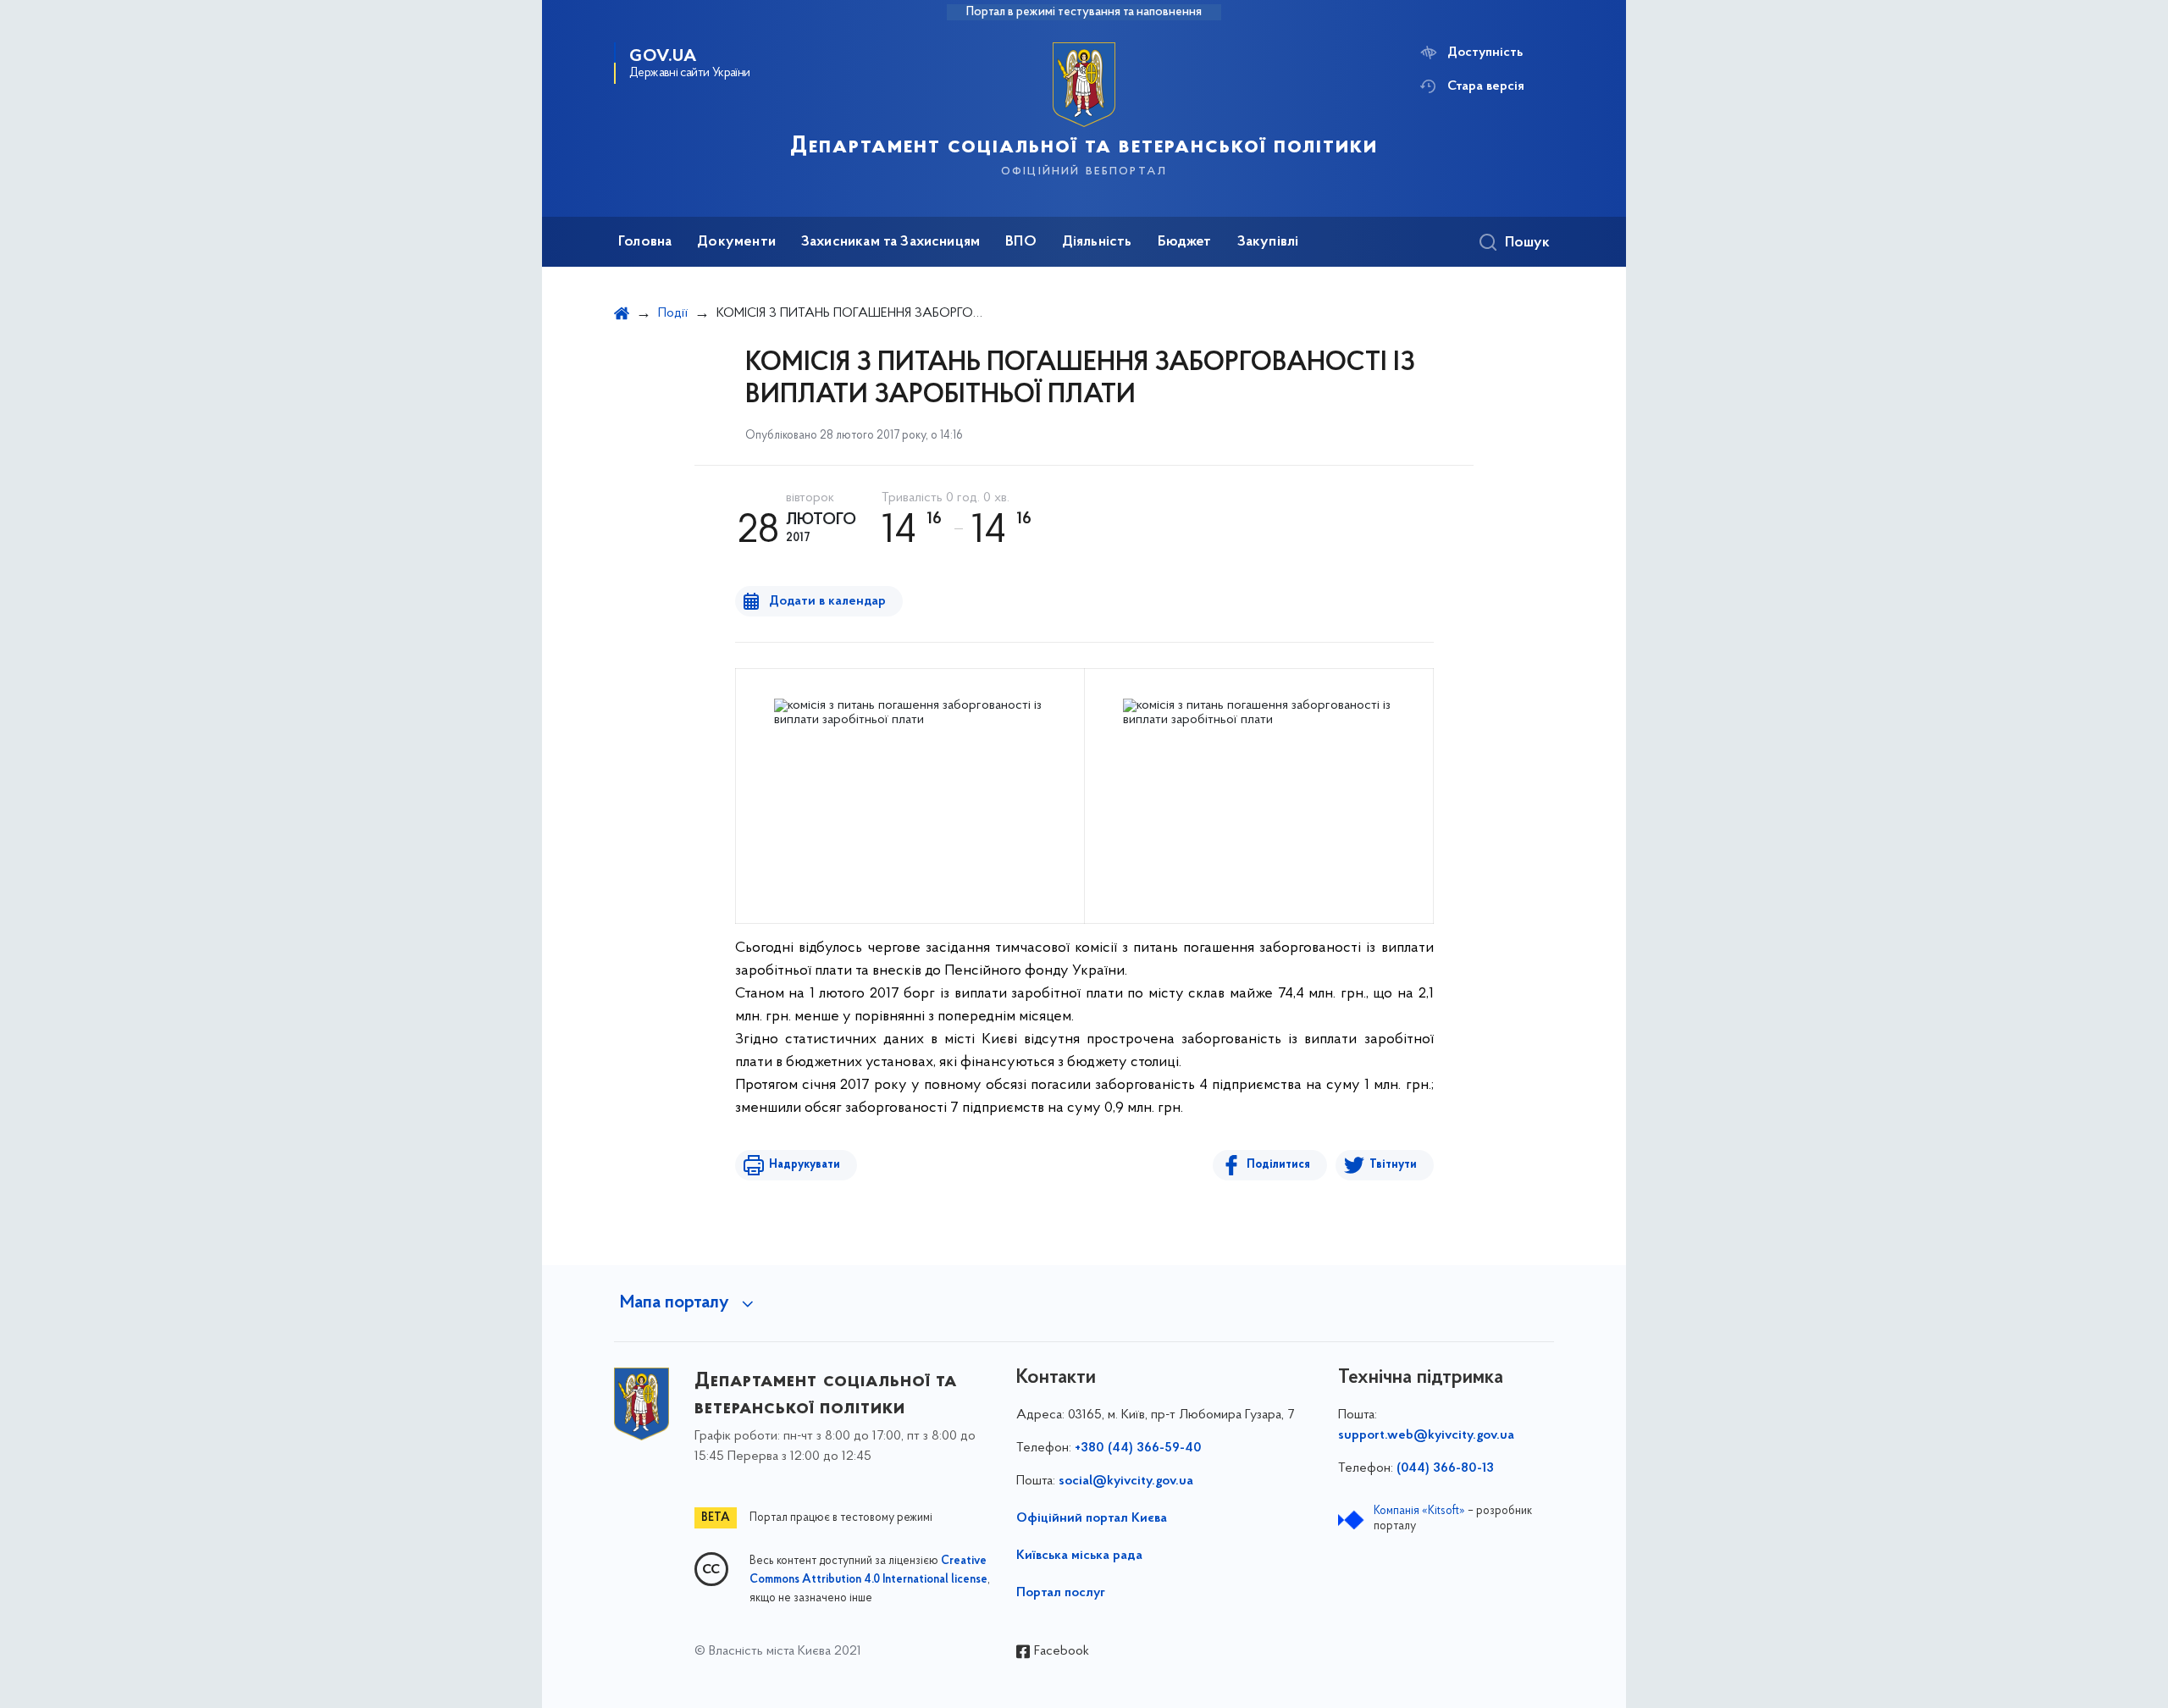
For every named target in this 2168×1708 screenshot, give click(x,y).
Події (673, 313)
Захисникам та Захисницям (890, 242)
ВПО (1021, 242)
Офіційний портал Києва (1092, 1518)
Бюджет (1185, 242)
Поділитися (1278, 1165)
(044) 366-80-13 (1445, 1468)
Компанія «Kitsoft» (1419, 1511)
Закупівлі (1268, 242)
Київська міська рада (1079, 1556)
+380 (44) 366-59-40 (1138, 1448)
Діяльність (1097, 242)
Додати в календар (827, 601)
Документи (736, 242)
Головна (645, 242)
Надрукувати (805, 1165)
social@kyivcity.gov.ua (1126, 1481)
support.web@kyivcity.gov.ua (1426, 1435)
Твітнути (1393, 1165)
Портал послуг (1061, 1593)
